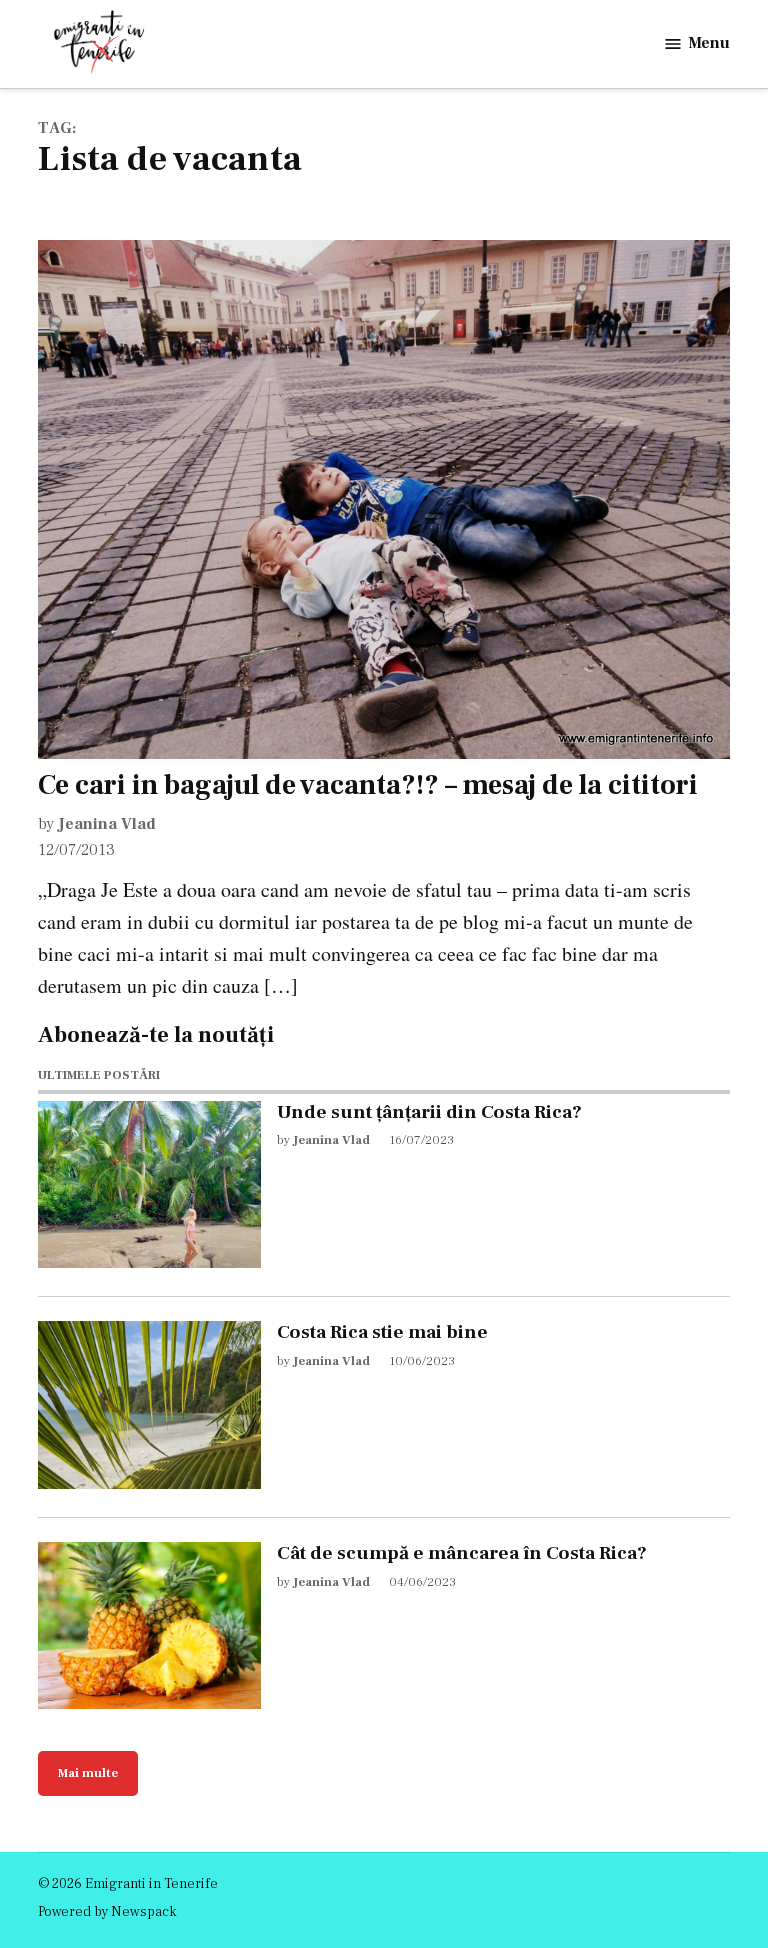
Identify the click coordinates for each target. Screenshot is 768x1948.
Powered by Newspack (107, 1912)
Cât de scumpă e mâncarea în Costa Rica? (462, 1553)
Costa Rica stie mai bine (382, 1332)
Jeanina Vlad (107, 824)
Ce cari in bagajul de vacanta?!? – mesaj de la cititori (368, 785)
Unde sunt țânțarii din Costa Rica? (429, 1112)
